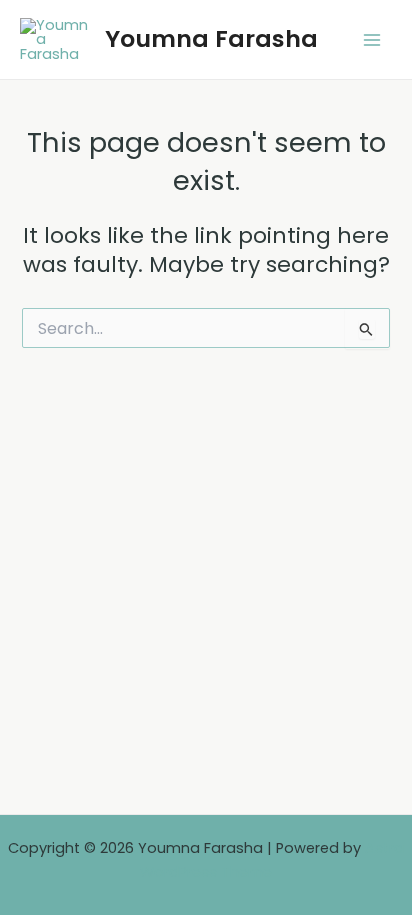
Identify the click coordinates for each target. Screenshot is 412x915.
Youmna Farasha (211, 38)
